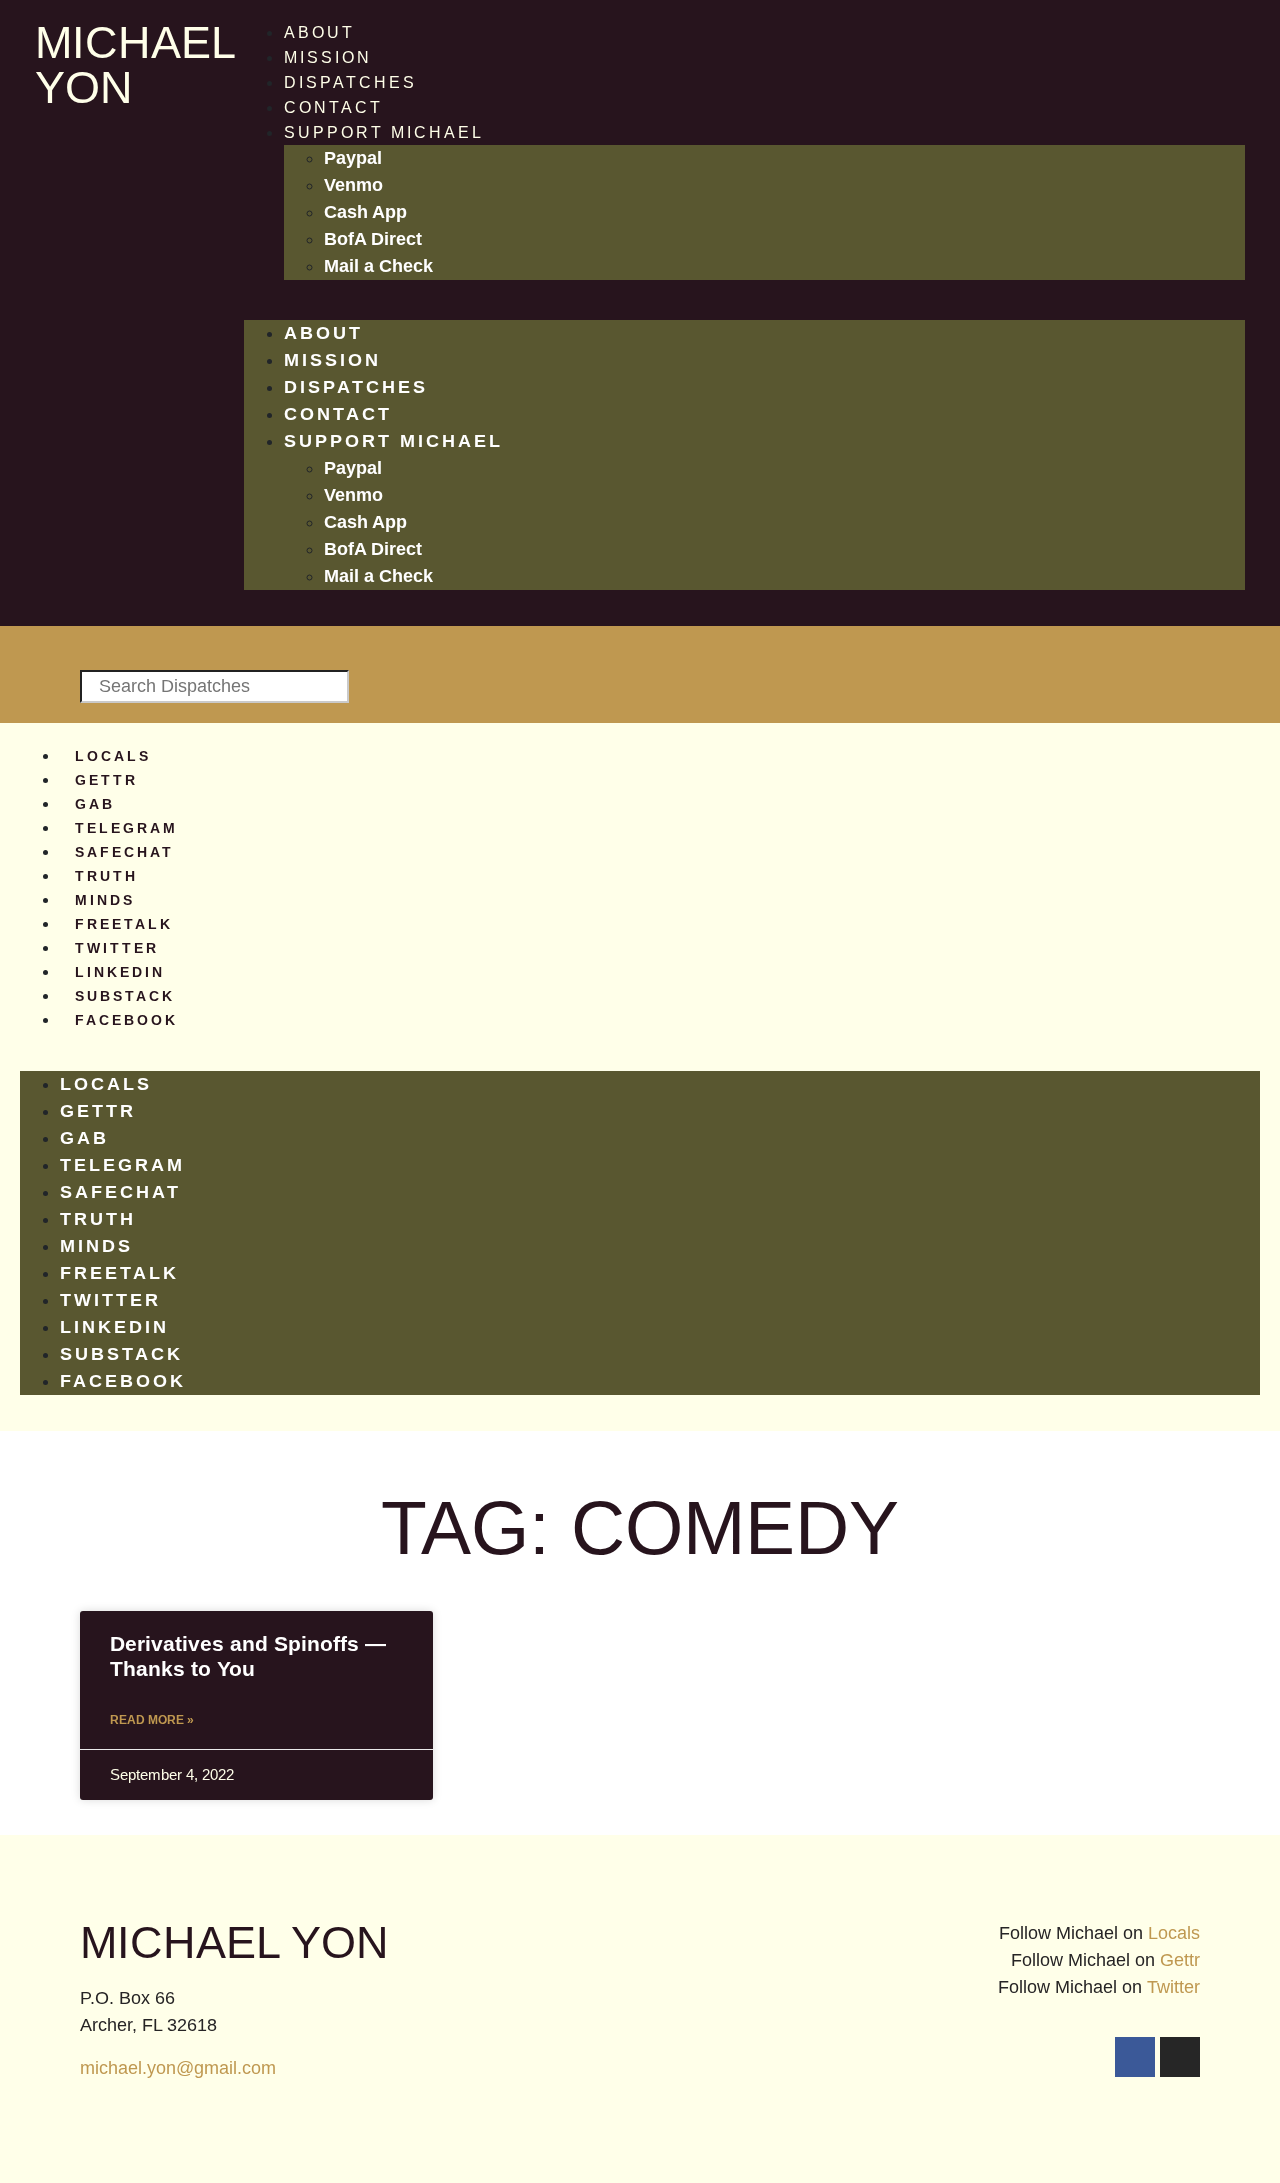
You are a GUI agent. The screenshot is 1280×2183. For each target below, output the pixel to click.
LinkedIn (120, 972)
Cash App (365, 212)
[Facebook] (1135, 2057)
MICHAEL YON (134, 65)
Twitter (117, 948)
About (319, 32)
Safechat (124, 852)
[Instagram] (1180, 2057)
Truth (106, 876)
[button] (744, 308)
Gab (95, 804)
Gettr (106, 780)
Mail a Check (378, 266)
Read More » (152, 1720)
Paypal (353, 158)
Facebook (126, 1020)
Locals (113, 756)
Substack (125, 996)
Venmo (353, 185)
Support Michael (384, 132)
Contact (333, 107)
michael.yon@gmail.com (178, 2068)
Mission (328, 57)
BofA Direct (373, 239)
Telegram (126, 828)
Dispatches (350, 82)
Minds (105, 900)
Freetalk (124, 924)
